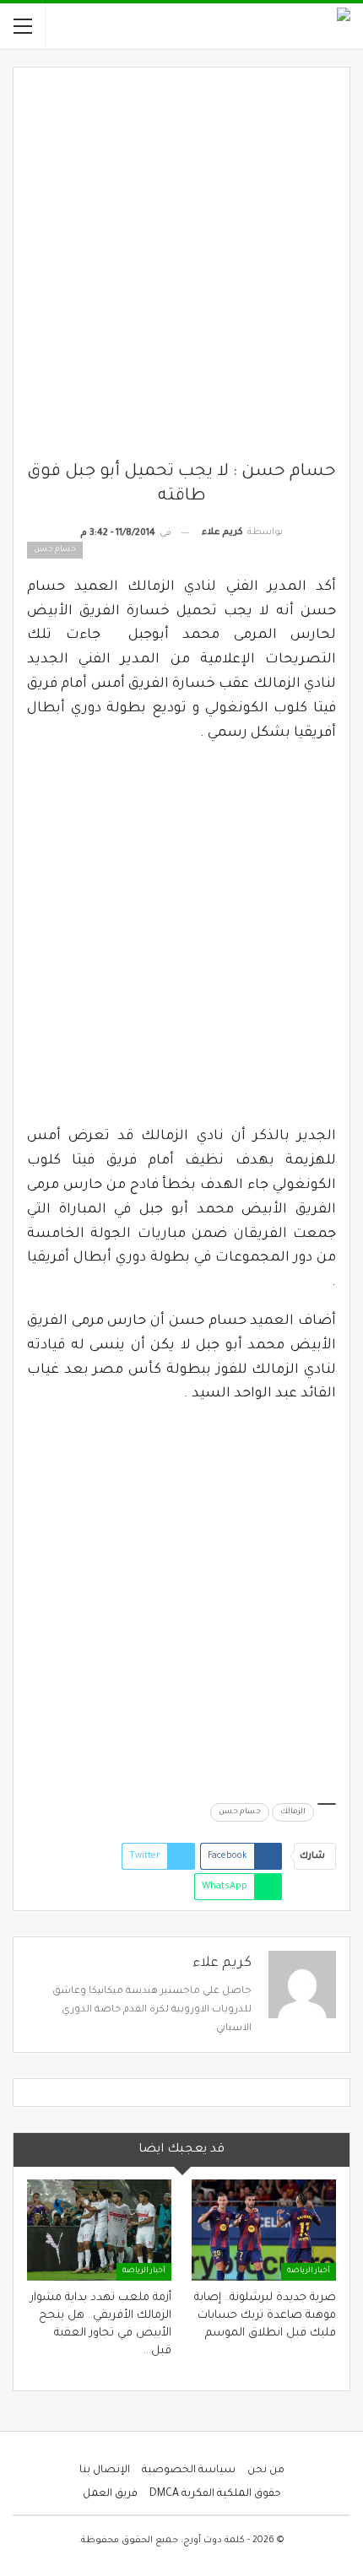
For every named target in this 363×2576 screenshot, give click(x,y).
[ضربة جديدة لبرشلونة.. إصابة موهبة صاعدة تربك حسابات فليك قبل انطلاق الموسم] (264, 2230)
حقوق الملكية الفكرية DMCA (215, 2494)
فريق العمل (110, 2494)
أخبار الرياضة (309, 2271)
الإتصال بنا (105, 2471)
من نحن (266, 2471)
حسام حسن (240, 1812)
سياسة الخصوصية (189, 2471)
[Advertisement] (181, 271)
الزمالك (293, 1812)
